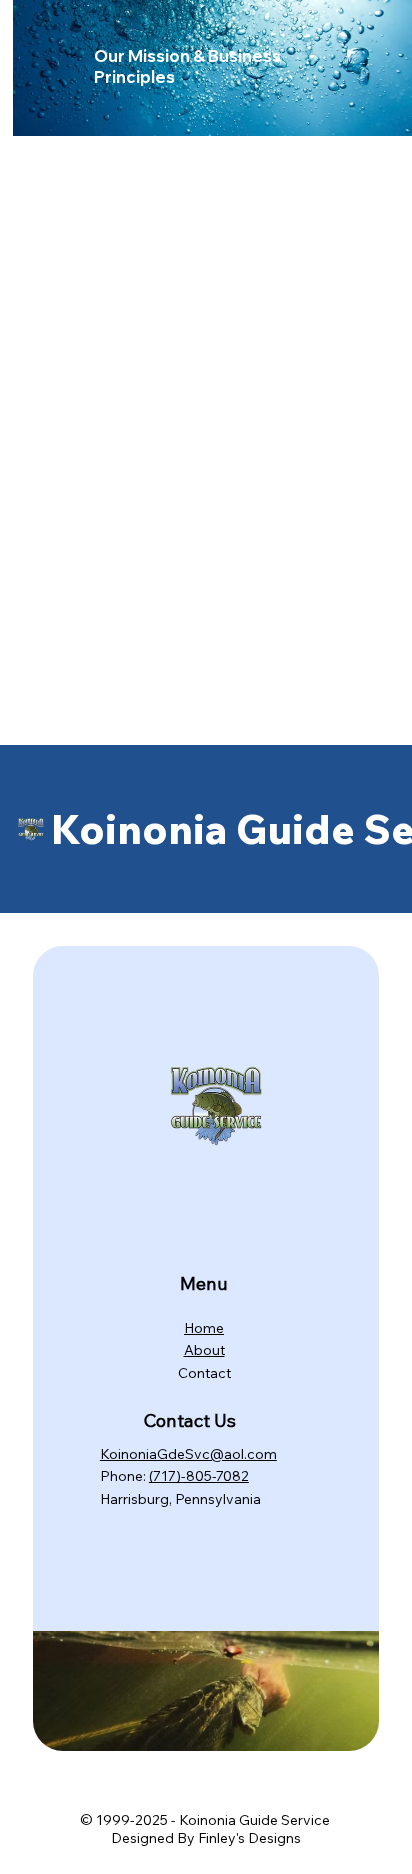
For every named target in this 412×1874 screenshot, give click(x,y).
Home (204, 1328)
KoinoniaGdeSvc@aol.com (188, 1454)
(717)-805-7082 (199, 1476)
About (204, 1350)
